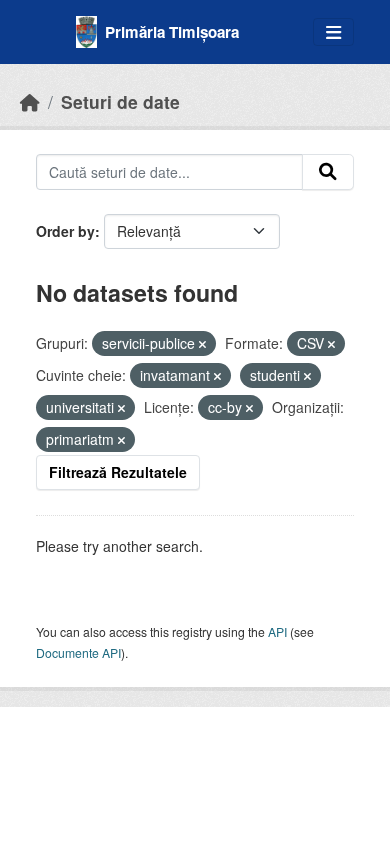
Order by (65, 231)
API (277, 631)
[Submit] (328, 172)
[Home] (30, 101)
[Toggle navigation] (333, 32)
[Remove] (202, 344)
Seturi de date (120, 101)
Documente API (78, 652)
